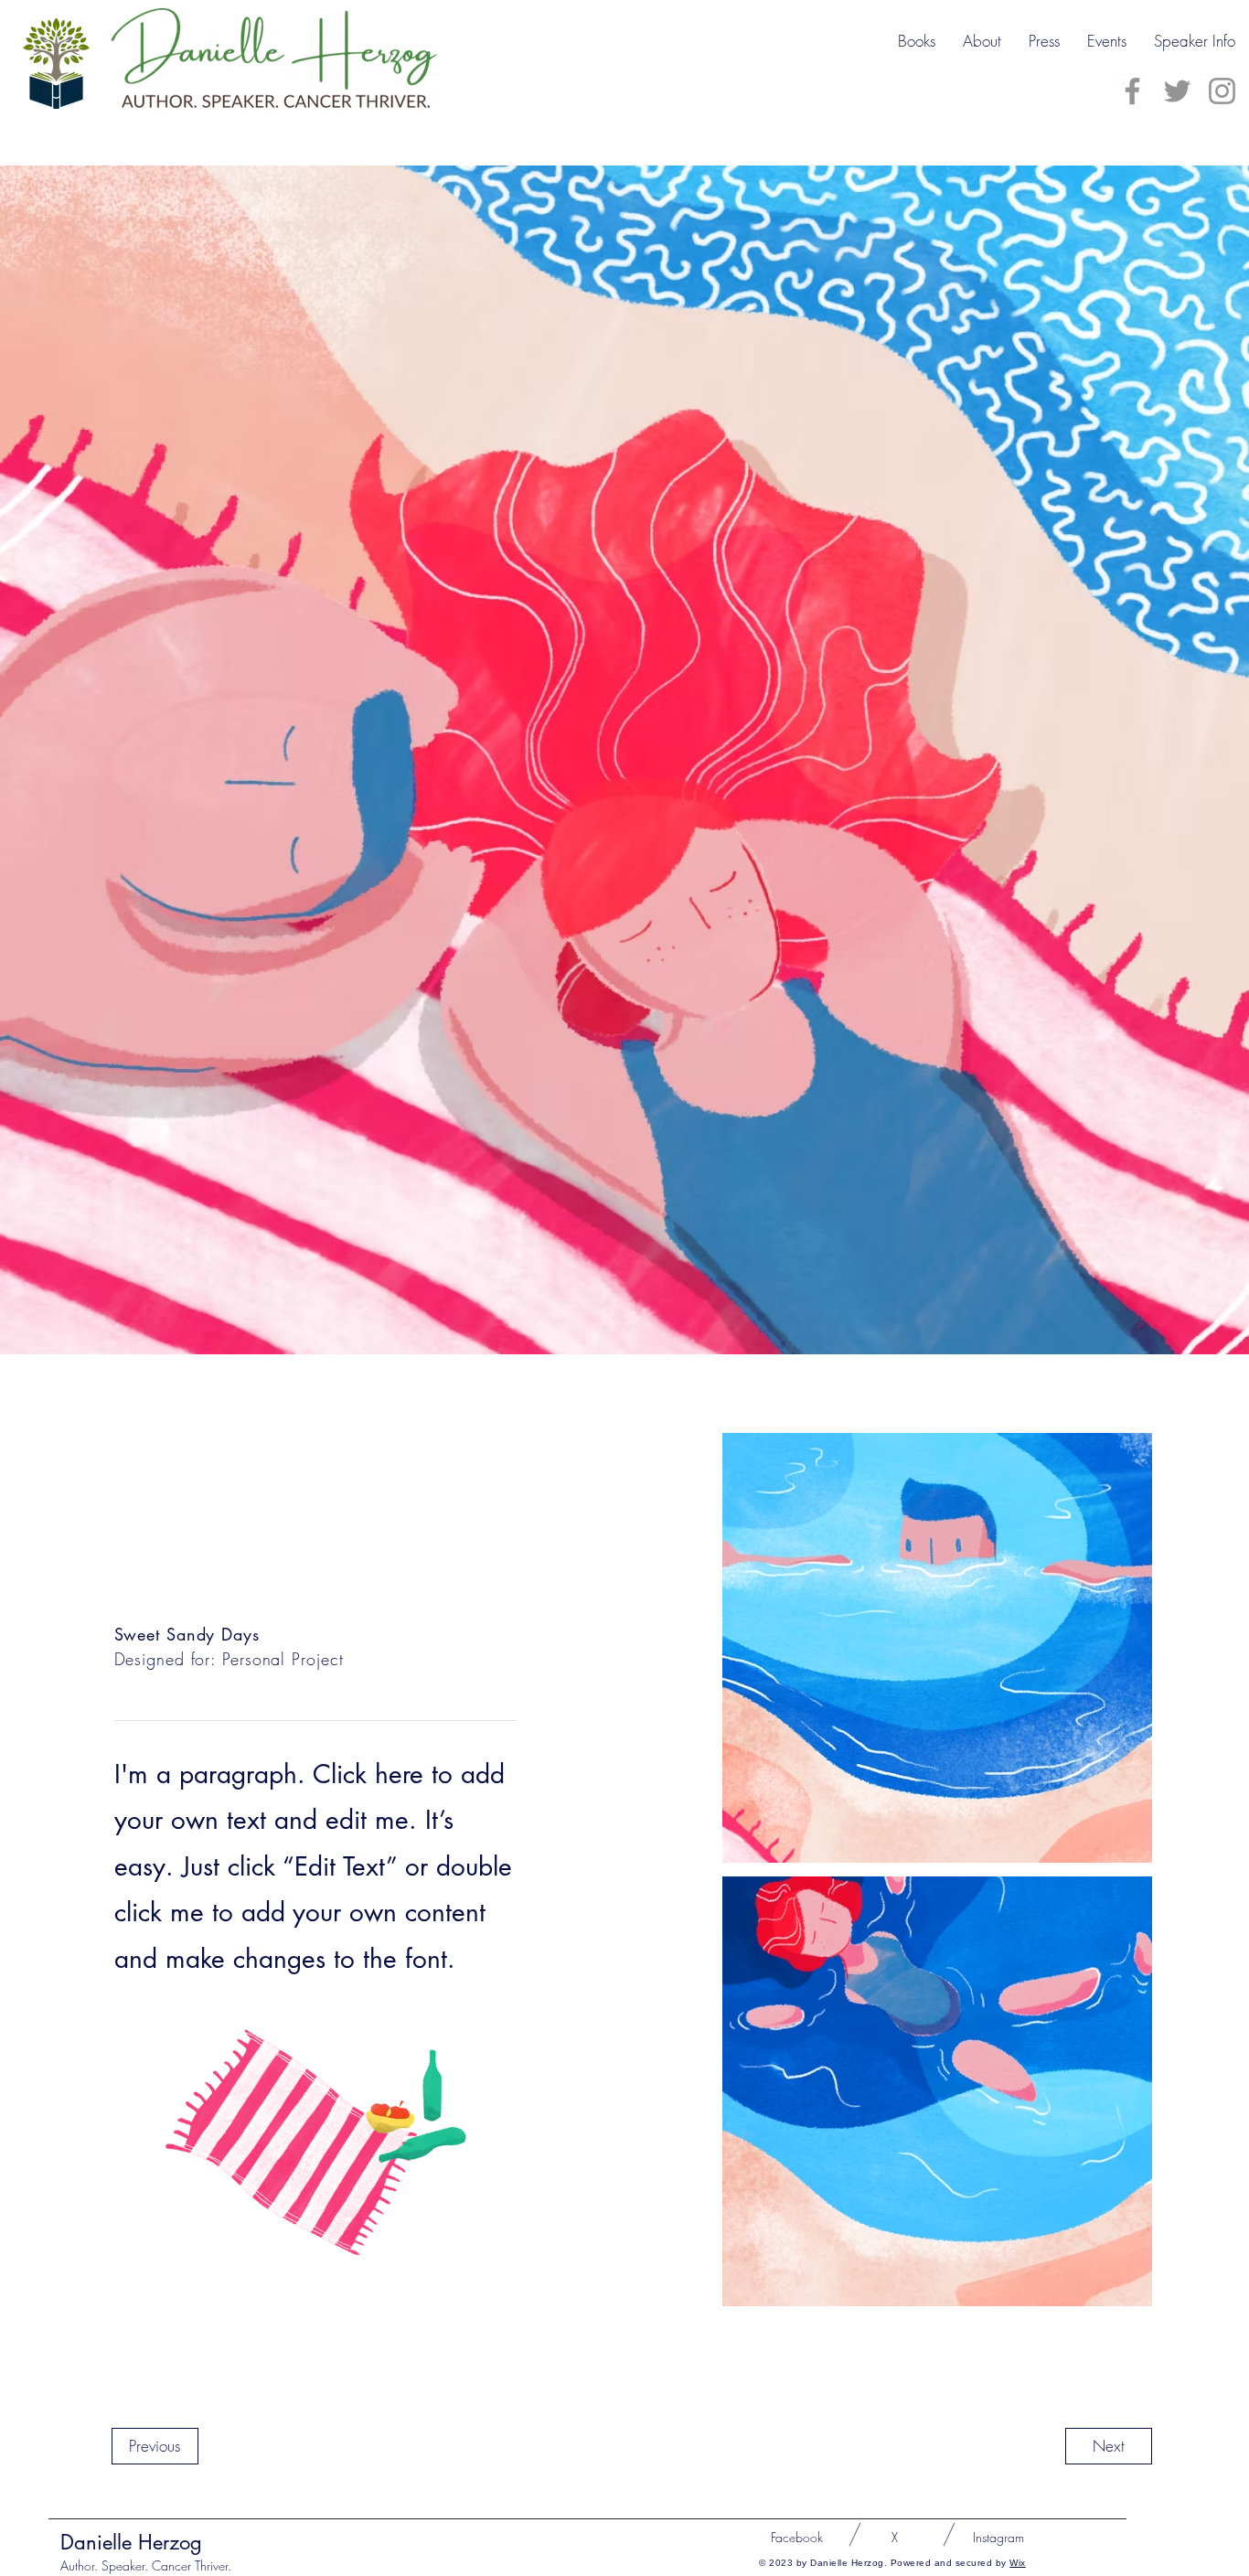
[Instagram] (1222, 91)
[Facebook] (1132, 91)
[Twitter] (1177, 91)
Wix (1018, 2563)
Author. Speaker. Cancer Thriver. (146, 2565)
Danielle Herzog (131, 2542)
